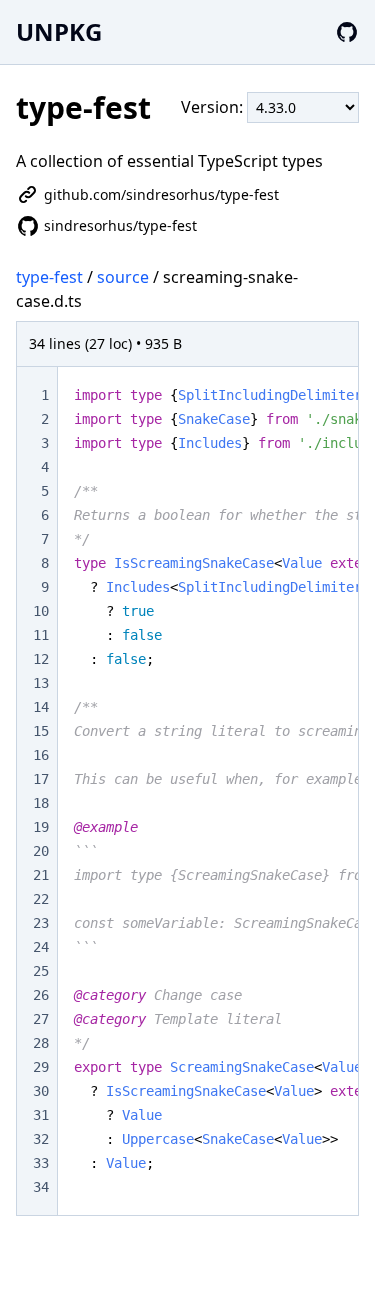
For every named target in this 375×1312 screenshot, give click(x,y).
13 (41, 683)
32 (41, 1139)
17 (41, 779)
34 (41, 1187)
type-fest (49, 277)
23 (41, 923)
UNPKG (59, 31)
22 (41, 899)
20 (41, 851)
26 (41, 995)
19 (41, 827)
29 (41, 1067)
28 (41, 1043)
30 (41, 1091)
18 (41, 803)
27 (41, 1019)
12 (41, 659)
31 (41, 1115)
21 (41, 875)
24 (41, 947)
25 (41, 971)
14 (41, 707)
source (123, 277)
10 (41, 611)
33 (41, 1163)
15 (41, 731)
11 (41, 635)
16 (41, 755)
